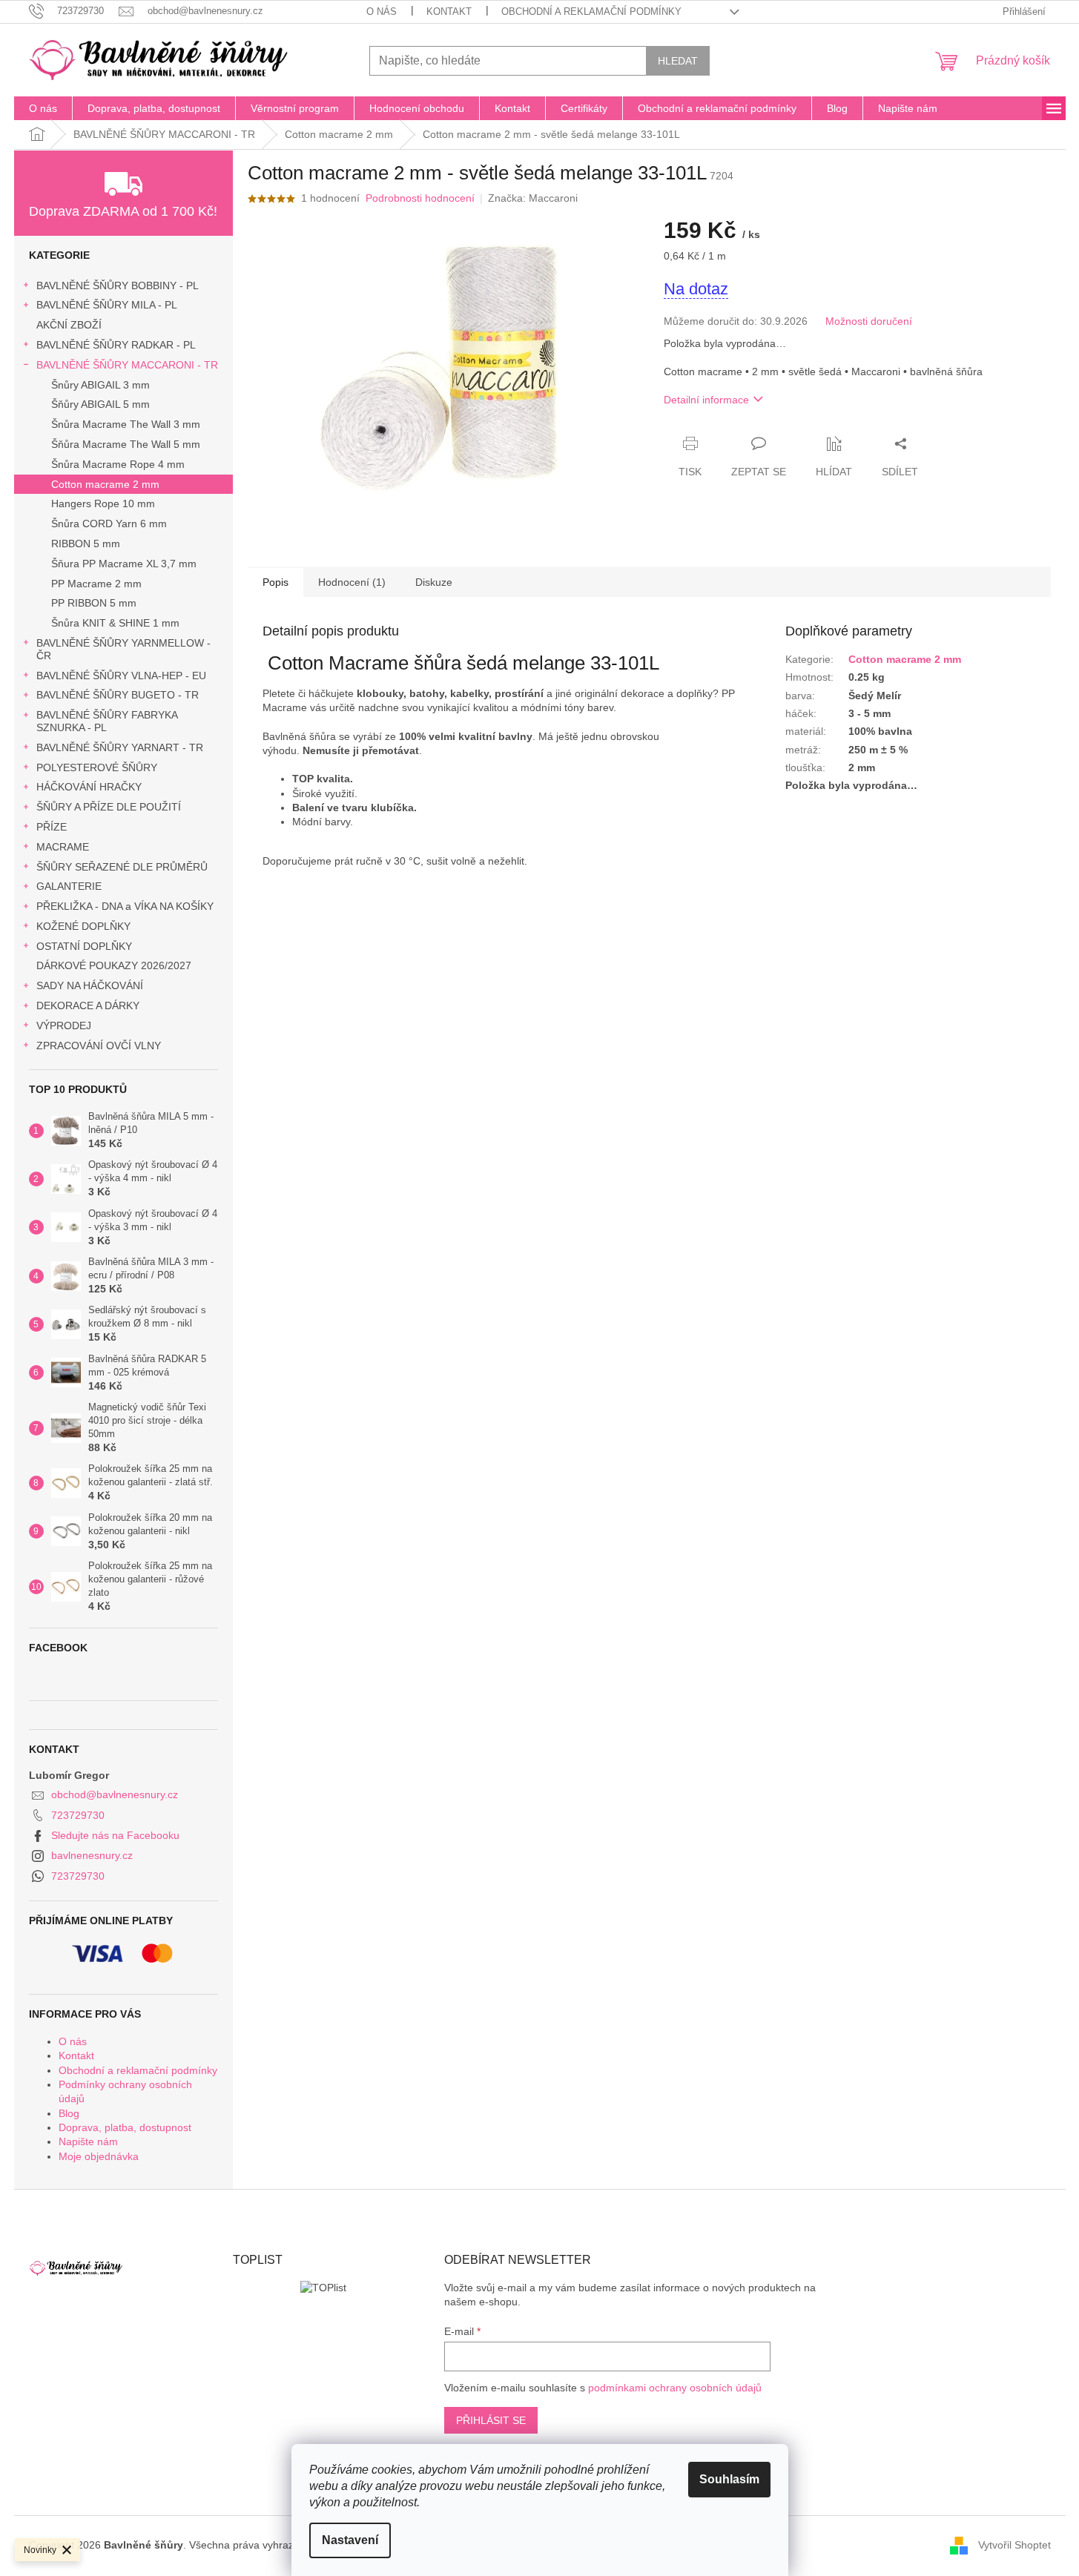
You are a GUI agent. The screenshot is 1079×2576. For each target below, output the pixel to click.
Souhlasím (729, 2479)
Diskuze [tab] (434, 582)
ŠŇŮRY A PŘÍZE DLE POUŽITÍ (109, 807)
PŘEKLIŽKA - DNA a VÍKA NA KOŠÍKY (125, 906)
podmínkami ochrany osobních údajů (675, 2388)
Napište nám (88, 2141)
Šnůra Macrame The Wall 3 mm (126, 424)
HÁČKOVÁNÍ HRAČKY (89, 787)
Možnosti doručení (869, 321)
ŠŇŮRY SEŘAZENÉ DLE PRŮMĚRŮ (122, 867)
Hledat (678, 61)
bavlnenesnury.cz (92, 1855)
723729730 (78, 1815)
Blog (69, 2113)
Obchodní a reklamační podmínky (591, 11)
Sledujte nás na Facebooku (115, 1835)
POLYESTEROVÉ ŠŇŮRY (97, 767)
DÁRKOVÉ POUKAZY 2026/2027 (114, 965)
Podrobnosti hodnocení (420, 198)
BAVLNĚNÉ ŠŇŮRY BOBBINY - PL (118, 285)
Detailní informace (706, 400)
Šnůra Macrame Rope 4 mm (118, 464)
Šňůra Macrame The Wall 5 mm (126, 444)
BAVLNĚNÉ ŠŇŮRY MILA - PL (107, 305)
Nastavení (350, 2540)
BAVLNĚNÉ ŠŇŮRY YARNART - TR (120, 747)
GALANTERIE (69, 886)
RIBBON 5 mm (86, 544)
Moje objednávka (99, 2156)
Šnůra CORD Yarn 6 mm (109, 524)
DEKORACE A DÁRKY (88, 1005)
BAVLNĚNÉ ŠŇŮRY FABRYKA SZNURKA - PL (107, 721)
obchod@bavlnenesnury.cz (115, 1794)
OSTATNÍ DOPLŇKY (84, 946)
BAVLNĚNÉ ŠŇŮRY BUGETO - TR (118, 695)
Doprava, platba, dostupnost (125, 2127)
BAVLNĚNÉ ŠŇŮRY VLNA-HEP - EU (121, 676)
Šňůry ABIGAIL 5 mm (100, 404)
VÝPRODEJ (64, 1026)
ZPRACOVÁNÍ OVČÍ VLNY (99, 1046)
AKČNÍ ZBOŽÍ (69, 325)
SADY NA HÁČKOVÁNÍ (90, 985)
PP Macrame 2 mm (96, 584)
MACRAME (63, 847)
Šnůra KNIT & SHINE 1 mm (115, 623)
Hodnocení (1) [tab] (352, 582)
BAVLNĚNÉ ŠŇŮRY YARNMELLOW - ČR (123, 649)
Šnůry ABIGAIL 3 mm (100, 385)
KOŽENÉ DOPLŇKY (83, 926)
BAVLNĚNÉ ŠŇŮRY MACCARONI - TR (127, 365)
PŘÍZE (52, 827)
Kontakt (449, 11)
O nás (382, 11)
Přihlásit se (491, 2420)
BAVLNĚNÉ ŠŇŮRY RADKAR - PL (116, 345)
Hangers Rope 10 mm (103, 503)
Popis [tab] (275, 582)
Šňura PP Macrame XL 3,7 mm (124, 564)
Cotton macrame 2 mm (105, 484)
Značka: (533, 198)
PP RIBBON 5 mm (94, 603)
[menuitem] (43, 108)
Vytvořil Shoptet (1014, 2545)
